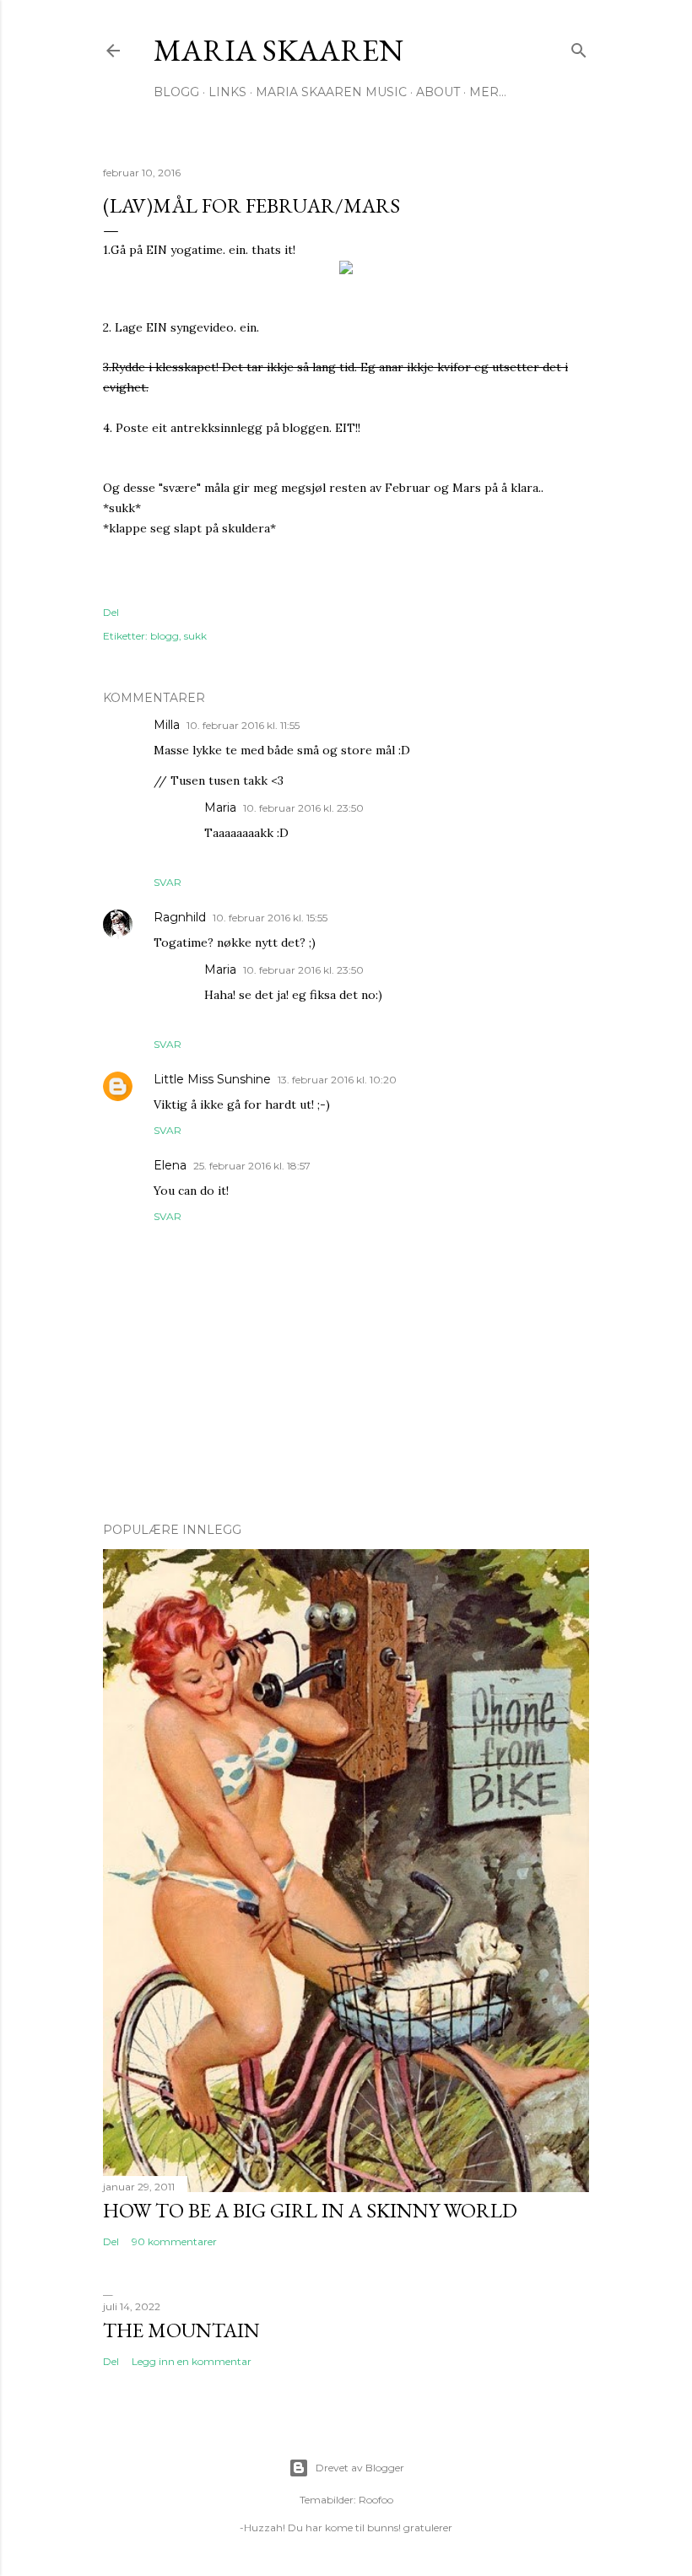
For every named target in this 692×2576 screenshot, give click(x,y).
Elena (170, 1165)
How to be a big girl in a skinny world (310, 2210)
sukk (195, 636)
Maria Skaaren (278, 50)
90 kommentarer (174, 2241)
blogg (165, 636)
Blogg (176, 92)
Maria (220, 807)
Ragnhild (180, 917)
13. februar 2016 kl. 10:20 (337, 1080)
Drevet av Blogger (360, 2468)
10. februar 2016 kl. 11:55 (243, 725)
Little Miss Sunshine (212, 1079)
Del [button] (111, 612)
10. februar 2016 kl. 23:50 (303, 808)
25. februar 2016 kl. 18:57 (252, 1166)
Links (227, 92)
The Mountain (181, 2330)
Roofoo (376, 2500)
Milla (167, 725)
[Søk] (579, 47)
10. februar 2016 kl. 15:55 (270, 918)
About (438, 92)
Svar (168, 882)
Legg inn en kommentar (192, 2361)
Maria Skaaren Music (331, 92)
